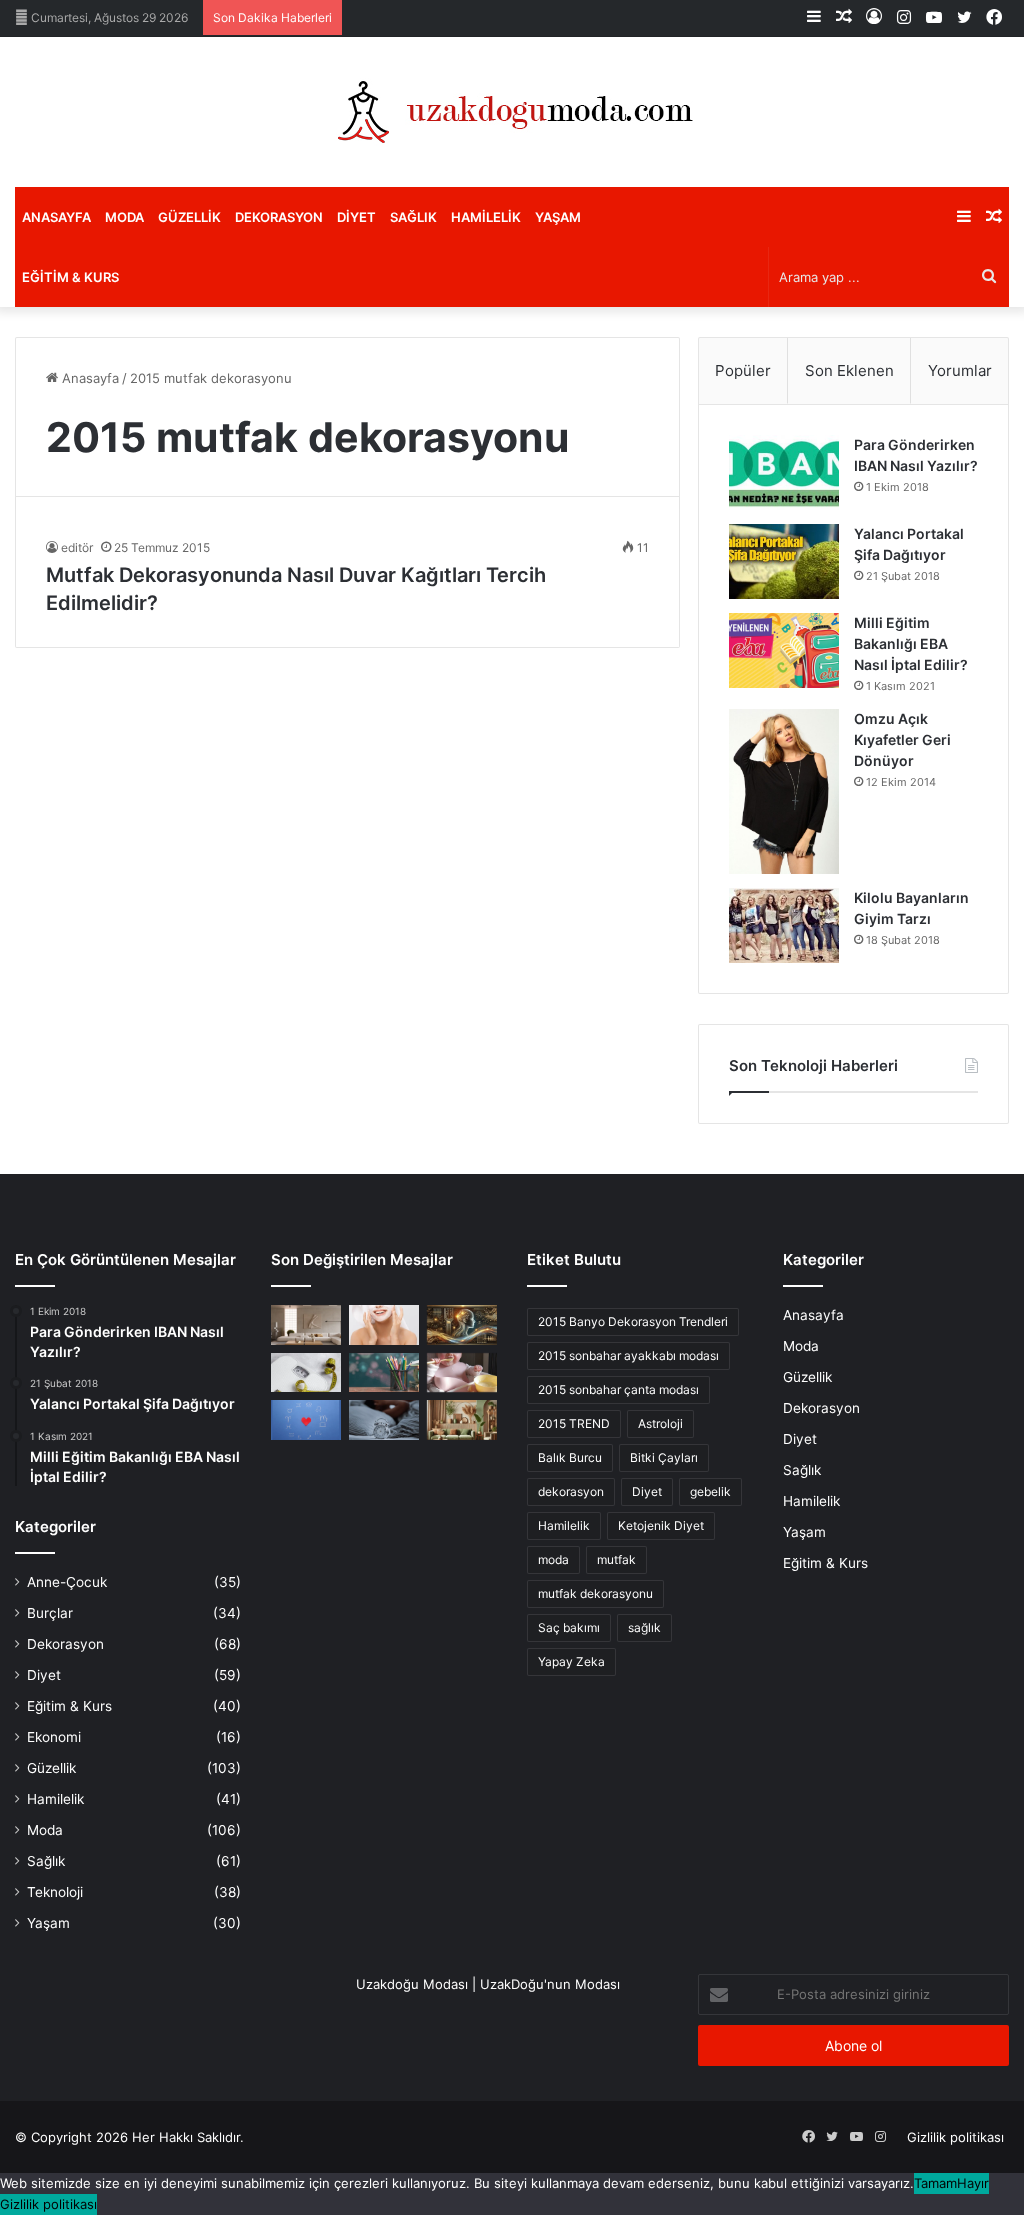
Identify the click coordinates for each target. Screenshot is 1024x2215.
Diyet (356, 217)
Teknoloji (55, 1892)
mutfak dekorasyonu (595, 1593)
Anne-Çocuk (67, 1582)
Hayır (973, 2183)
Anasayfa (56, 217)
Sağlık (413, 217)
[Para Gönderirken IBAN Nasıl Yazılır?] (784, 472)
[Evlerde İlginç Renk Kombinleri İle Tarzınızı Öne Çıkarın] (462, 1419)
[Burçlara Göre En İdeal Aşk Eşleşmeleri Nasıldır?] (306, 1419)
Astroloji (660, 1423)
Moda (124, 217)
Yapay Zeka (571, 1661)
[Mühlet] (512, 112)
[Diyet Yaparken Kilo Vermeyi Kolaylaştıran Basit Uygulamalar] (306, 1372)
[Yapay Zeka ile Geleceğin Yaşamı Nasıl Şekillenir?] (462, 1324)
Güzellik (189, 217)
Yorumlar (960, 370)
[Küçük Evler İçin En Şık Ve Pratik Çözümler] (306, 1324)
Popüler (743, 370)
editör (77, 547)
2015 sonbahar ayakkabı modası (628, 1355)
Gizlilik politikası (955, 2137)
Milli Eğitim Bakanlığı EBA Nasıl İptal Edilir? (911, 643)
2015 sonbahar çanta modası (618, 1389)
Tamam (935, 2183)
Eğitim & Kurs (70, 277)
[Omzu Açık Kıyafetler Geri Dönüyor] (784, 791)
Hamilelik (486, 217)
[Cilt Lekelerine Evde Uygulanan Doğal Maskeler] (384, 1324)
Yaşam (558, 217)
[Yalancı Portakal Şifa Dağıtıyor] (784, 561)
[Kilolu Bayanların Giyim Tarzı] (784, 925)
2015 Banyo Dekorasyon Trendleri (633, 1321)
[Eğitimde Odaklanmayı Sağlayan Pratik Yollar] (384, 1372)
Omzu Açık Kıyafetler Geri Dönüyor (902, 739)
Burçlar (50, 1613)
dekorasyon (571, 1491)
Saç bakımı (569, 1627)
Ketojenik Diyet (661, 1525)
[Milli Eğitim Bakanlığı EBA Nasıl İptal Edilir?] (784, 650)
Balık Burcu (570, 1457)
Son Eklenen (849, 370)
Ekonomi (54, 1737)
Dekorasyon (279, 217)
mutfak (616, 1559)
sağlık (644, 1627)
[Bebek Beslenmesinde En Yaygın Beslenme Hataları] (462, 1372)
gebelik (710, 1491)
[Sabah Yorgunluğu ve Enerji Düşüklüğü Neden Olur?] (384, 1419)
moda (553, 1559)
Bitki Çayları (664, 1457)
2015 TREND (574, 1423)
